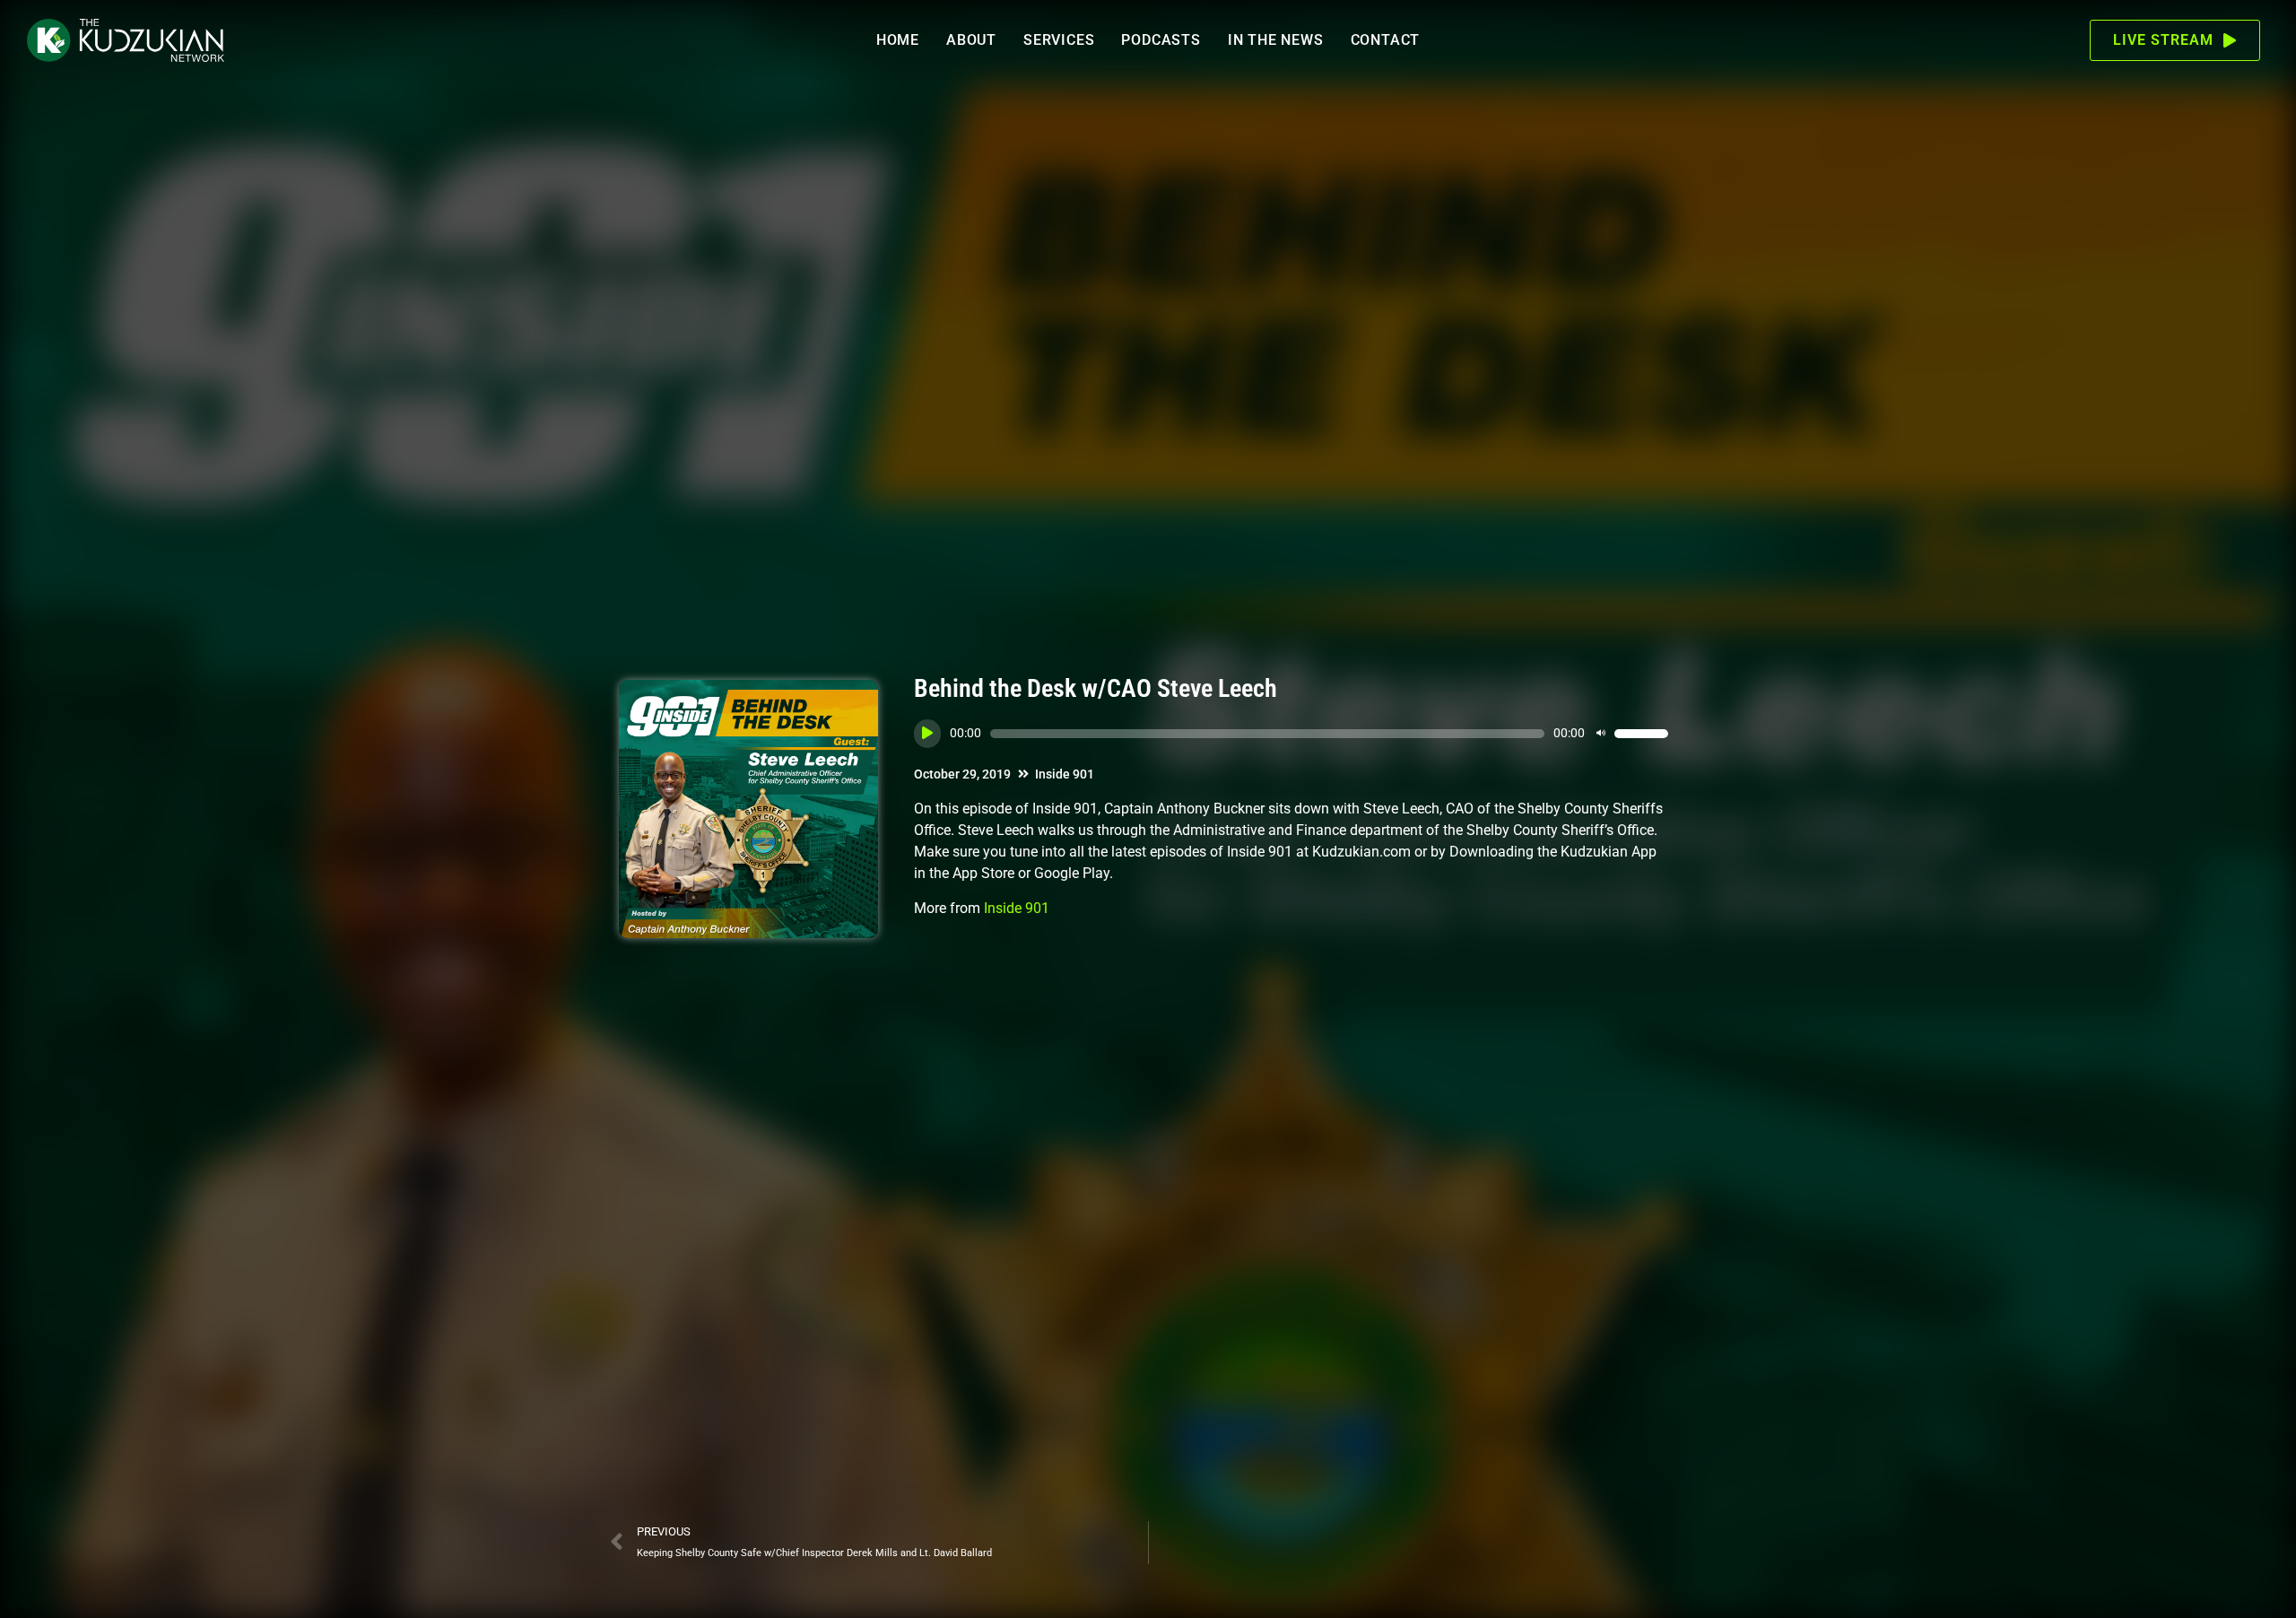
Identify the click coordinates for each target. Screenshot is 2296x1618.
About (971, 40)
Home (898, 40)
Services (1059, 40)
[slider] (1641, 734)
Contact (1386, 40)
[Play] (927, 734)
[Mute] (1601, 734)
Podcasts (1161, 40)
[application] (1291, 734)
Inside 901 (1065, 774)
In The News (1276, 40)
